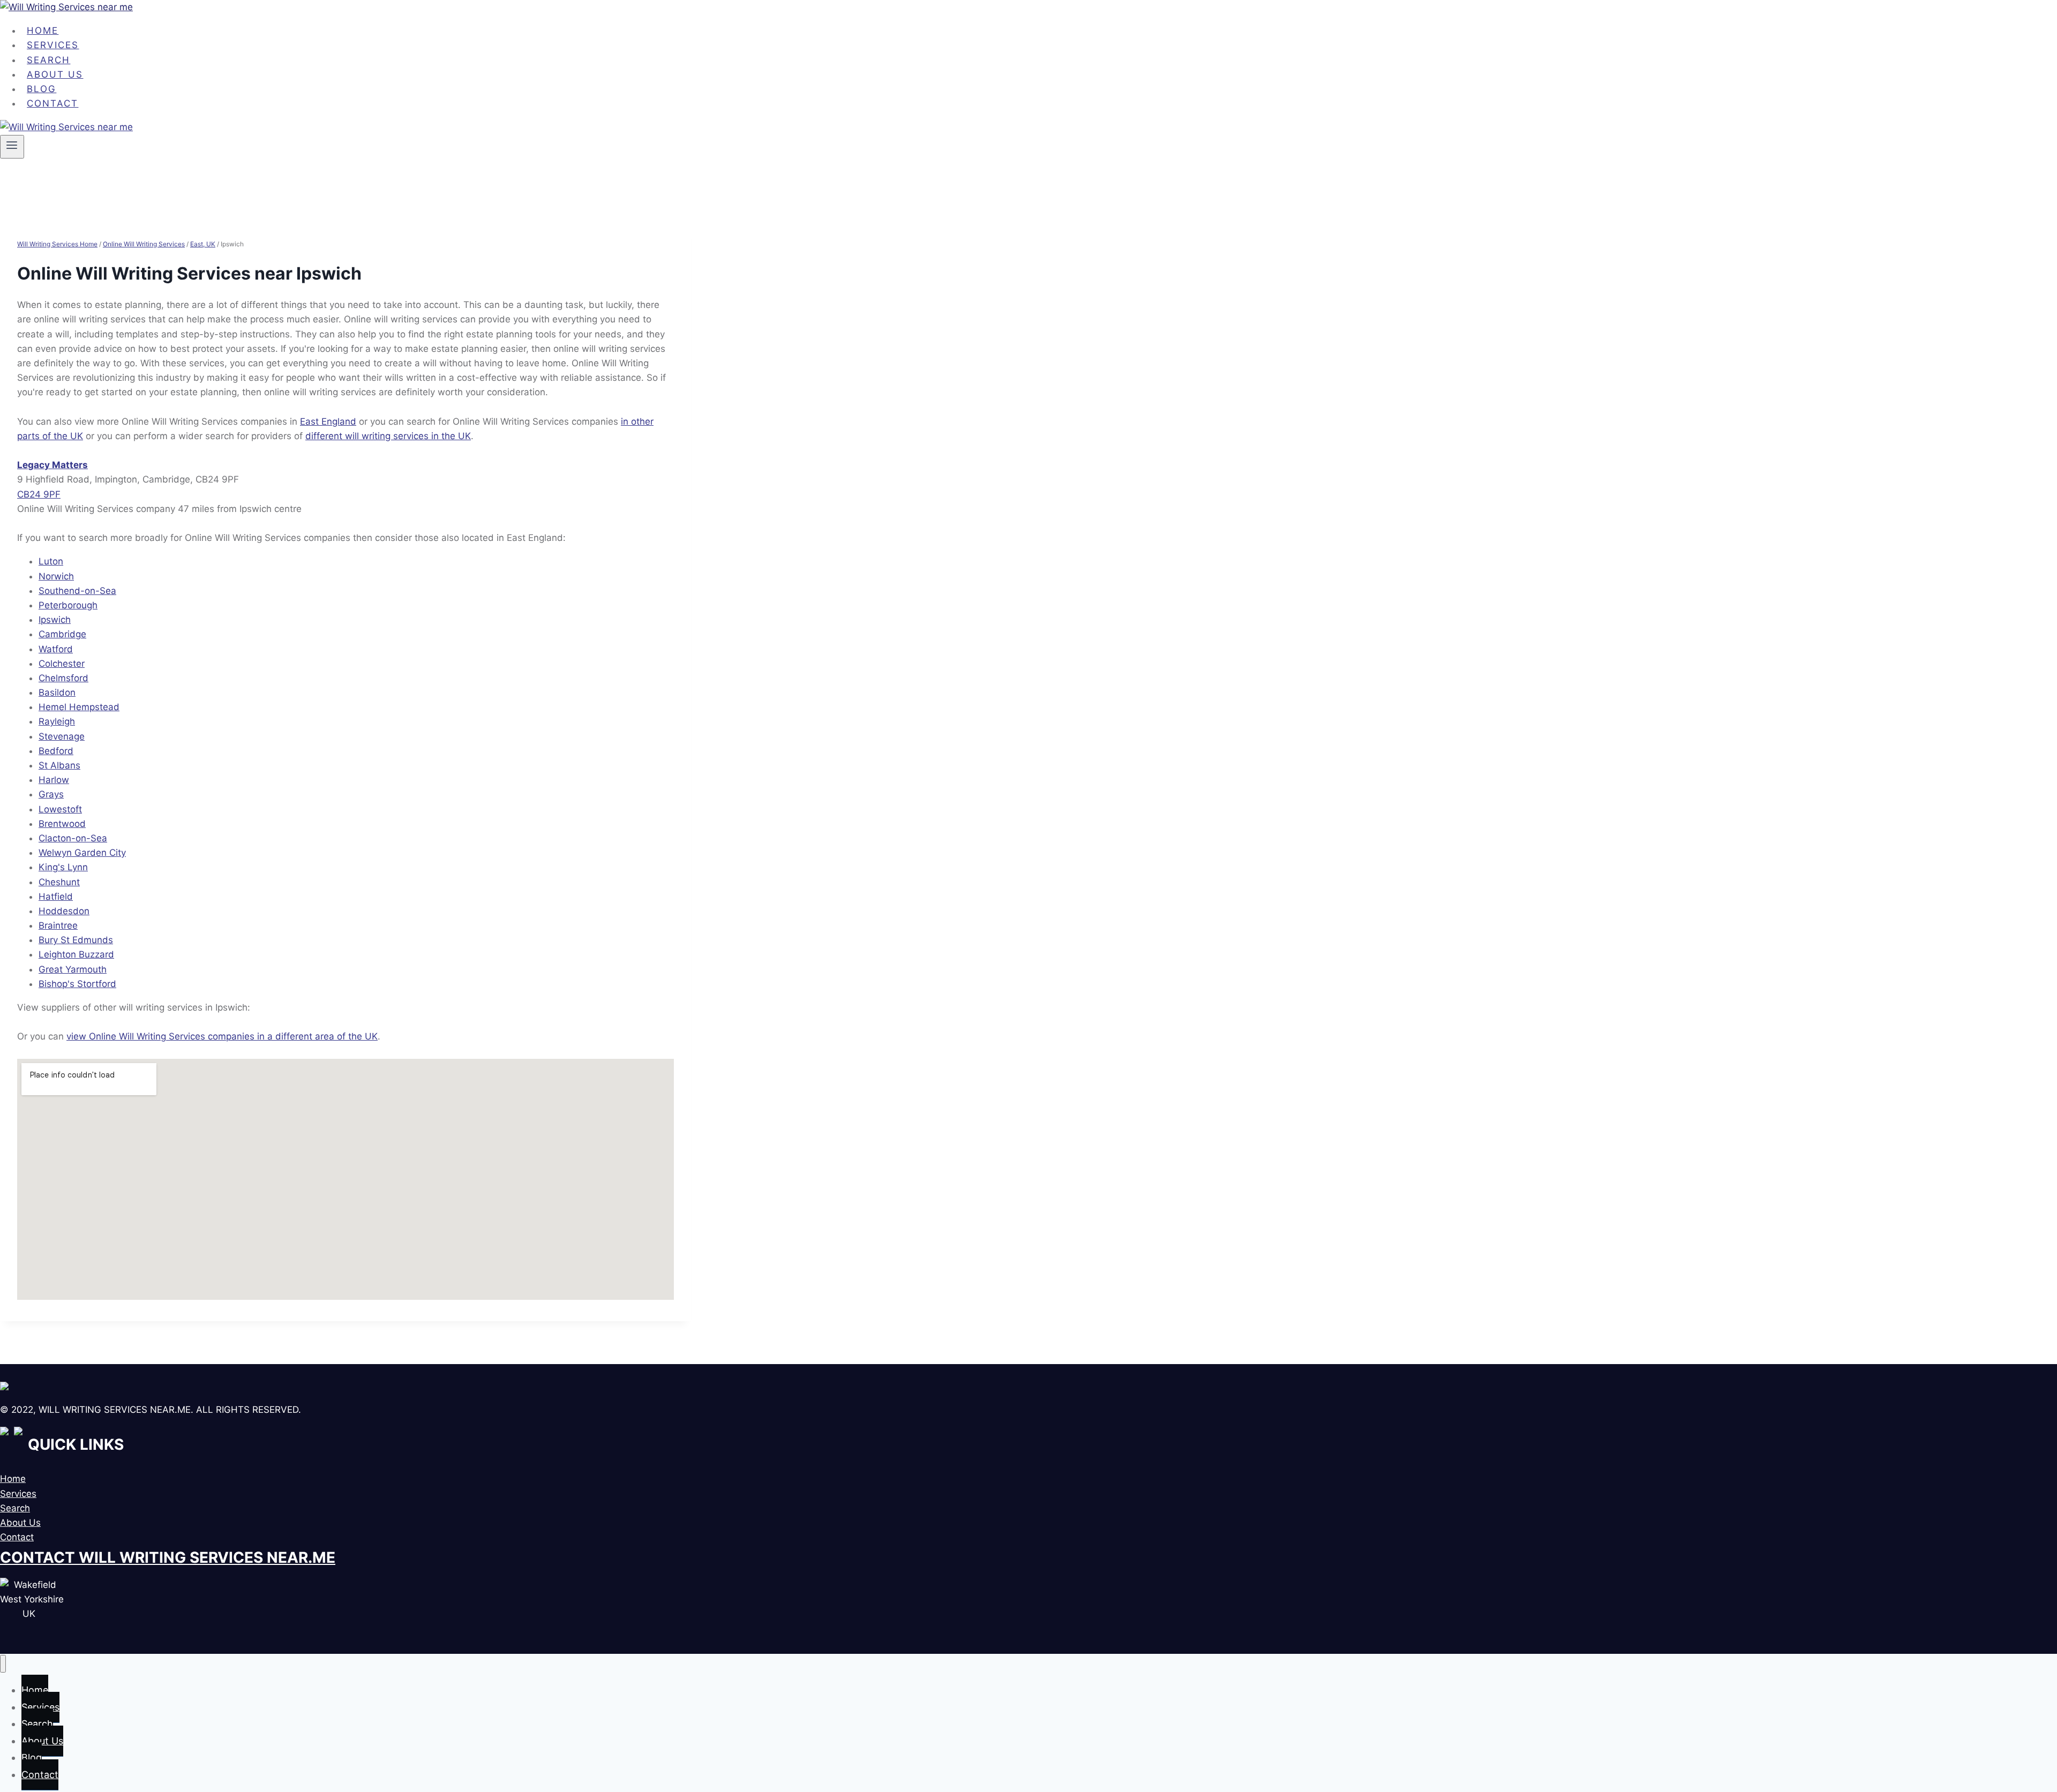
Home (13, 1479)
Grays (51, 794)
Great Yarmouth (73, 969)
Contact (52, 103)
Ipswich (55, 620)
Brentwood (62, 824)
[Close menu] (3, 1664)
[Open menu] (12, 147)
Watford (56, 649)
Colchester (62, 664)
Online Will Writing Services (144, 244)
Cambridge (62, 634)
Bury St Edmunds (76, 940)
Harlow (54, 780)
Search (15, 1508)
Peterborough (68, 605)
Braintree (58, 925)
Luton (51, 561)
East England (328, 421)
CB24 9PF (39, 494)
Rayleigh (57, 721)
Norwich (56, 576)
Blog (32, 1757)
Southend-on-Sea (77, 591)
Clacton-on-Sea (73, 838)
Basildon (57, 692)
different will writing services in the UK (388, 436)
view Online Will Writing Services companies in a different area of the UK (222, 1036)
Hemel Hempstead (79, 707)
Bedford (56, 751)
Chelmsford (63, 678)
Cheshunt (59, 882)
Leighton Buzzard (76, 954)
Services (18, 1494)
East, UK (203, 244)
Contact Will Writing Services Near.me (168, 1557)
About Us (20, 1523)
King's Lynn (63, 867)
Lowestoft (60, 809)
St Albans (59, 765)
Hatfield (56, 897)
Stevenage (62, 736)
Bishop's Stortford (77, 984)
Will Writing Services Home (57, 244)
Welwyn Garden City (82, 853)
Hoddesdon (64, 911)
